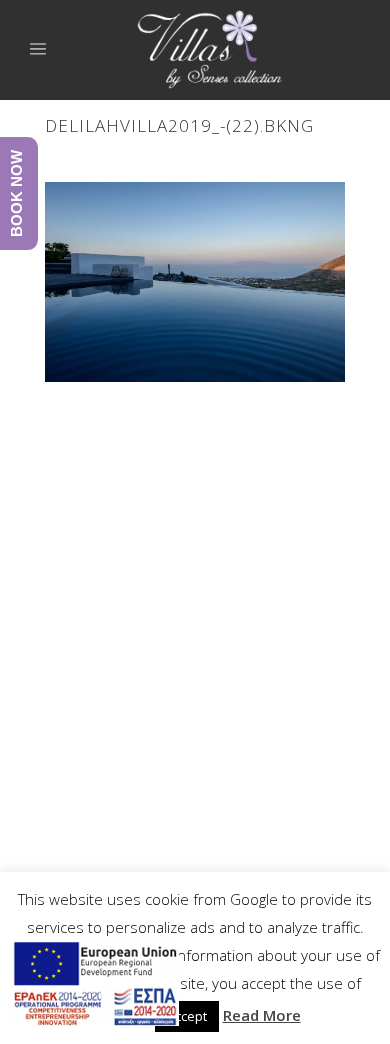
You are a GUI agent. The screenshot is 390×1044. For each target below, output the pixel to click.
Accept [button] (187, 1016)
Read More (262, 1015)
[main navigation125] (94, 987)
